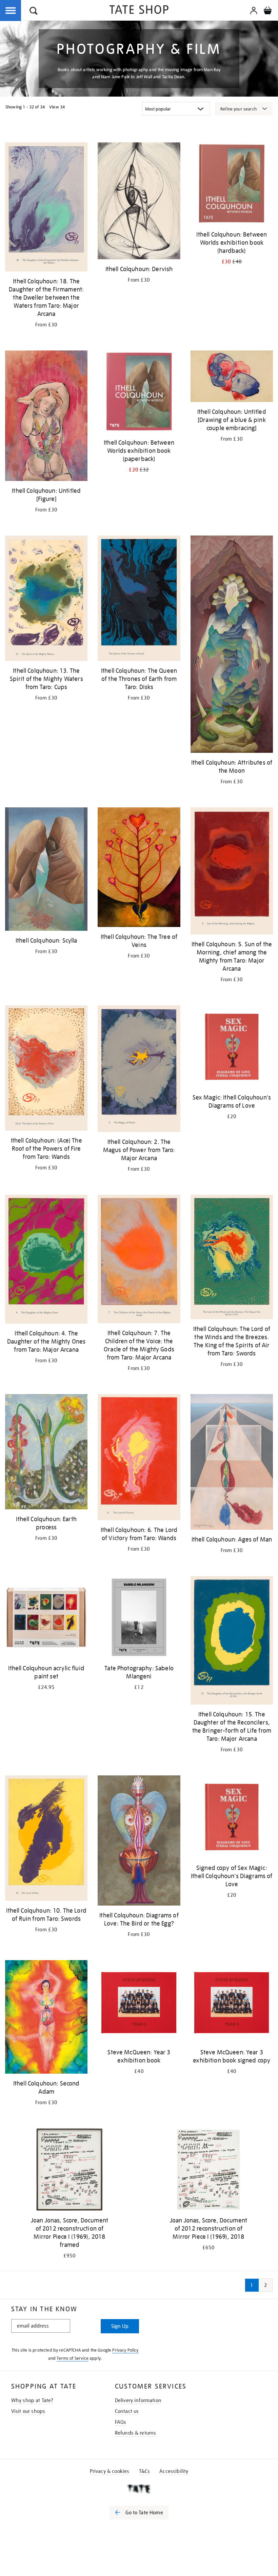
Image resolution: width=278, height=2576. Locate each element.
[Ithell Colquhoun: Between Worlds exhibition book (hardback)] (232, 185)
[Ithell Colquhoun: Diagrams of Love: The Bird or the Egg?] (139, 1842)
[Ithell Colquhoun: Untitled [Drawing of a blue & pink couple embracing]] (232, 377)
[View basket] (267, 12)
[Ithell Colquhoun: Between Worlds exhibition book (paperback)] (139, 393)
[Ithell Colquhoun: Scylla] (46, 870)
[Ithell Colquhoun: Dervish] (139, 202)
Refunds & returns (136, 2433)
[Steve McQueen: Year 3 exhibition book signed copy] (232, 2003)
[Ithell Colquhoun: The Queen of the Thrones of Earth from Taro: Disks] (139, 599)
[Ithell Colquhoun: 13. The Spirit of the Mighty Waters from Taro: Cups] (46, 599)
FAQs (121, 2422)
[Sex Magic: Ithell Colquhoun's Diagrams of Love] (232, 1048)
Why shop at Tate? (32, 2400)
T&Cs (145, 2471)
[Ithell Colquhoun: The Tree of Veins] (139, 868)
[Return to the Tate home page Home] (139, 11)
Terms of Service (73, 2358)
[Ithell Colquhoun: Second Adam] (46, 2018)
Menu (11, 11)
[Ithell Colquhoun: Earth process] (46, 1453)
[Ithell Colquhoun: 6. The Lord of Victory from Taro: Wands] (139, 1458)
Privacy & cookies (110, 2471)
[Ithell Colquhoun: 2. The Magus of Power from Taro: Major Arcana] (139, 1070)
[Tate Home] (139, 2489)
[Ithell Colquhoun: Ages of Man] (232, 1463)
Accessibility (174, 2471)
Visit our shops (28, 2411)
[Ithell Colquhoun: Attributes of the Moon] (232, 646)
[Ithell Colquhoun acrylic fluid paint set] (46, 1618)
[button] (34, 12)
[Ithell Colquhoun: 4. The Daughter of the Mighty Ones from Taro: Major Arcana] (46, 1260)
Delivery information (138, 2400)
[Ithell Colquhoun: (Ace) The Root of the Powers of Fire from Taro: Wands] (46, 1069)
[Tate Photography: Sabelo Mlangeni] (139, 1618)
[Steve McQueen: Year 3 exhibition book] (139, 2003)
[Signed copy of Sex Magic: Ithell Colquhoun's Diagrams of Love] (232, 1818)
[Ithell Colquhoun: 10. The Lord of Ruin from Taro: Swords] (46, 1839)
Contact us (127, 2411)
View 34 (57, 107)
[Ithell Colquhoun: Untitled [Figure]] (46, 417)
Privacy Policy (125, 2350)
